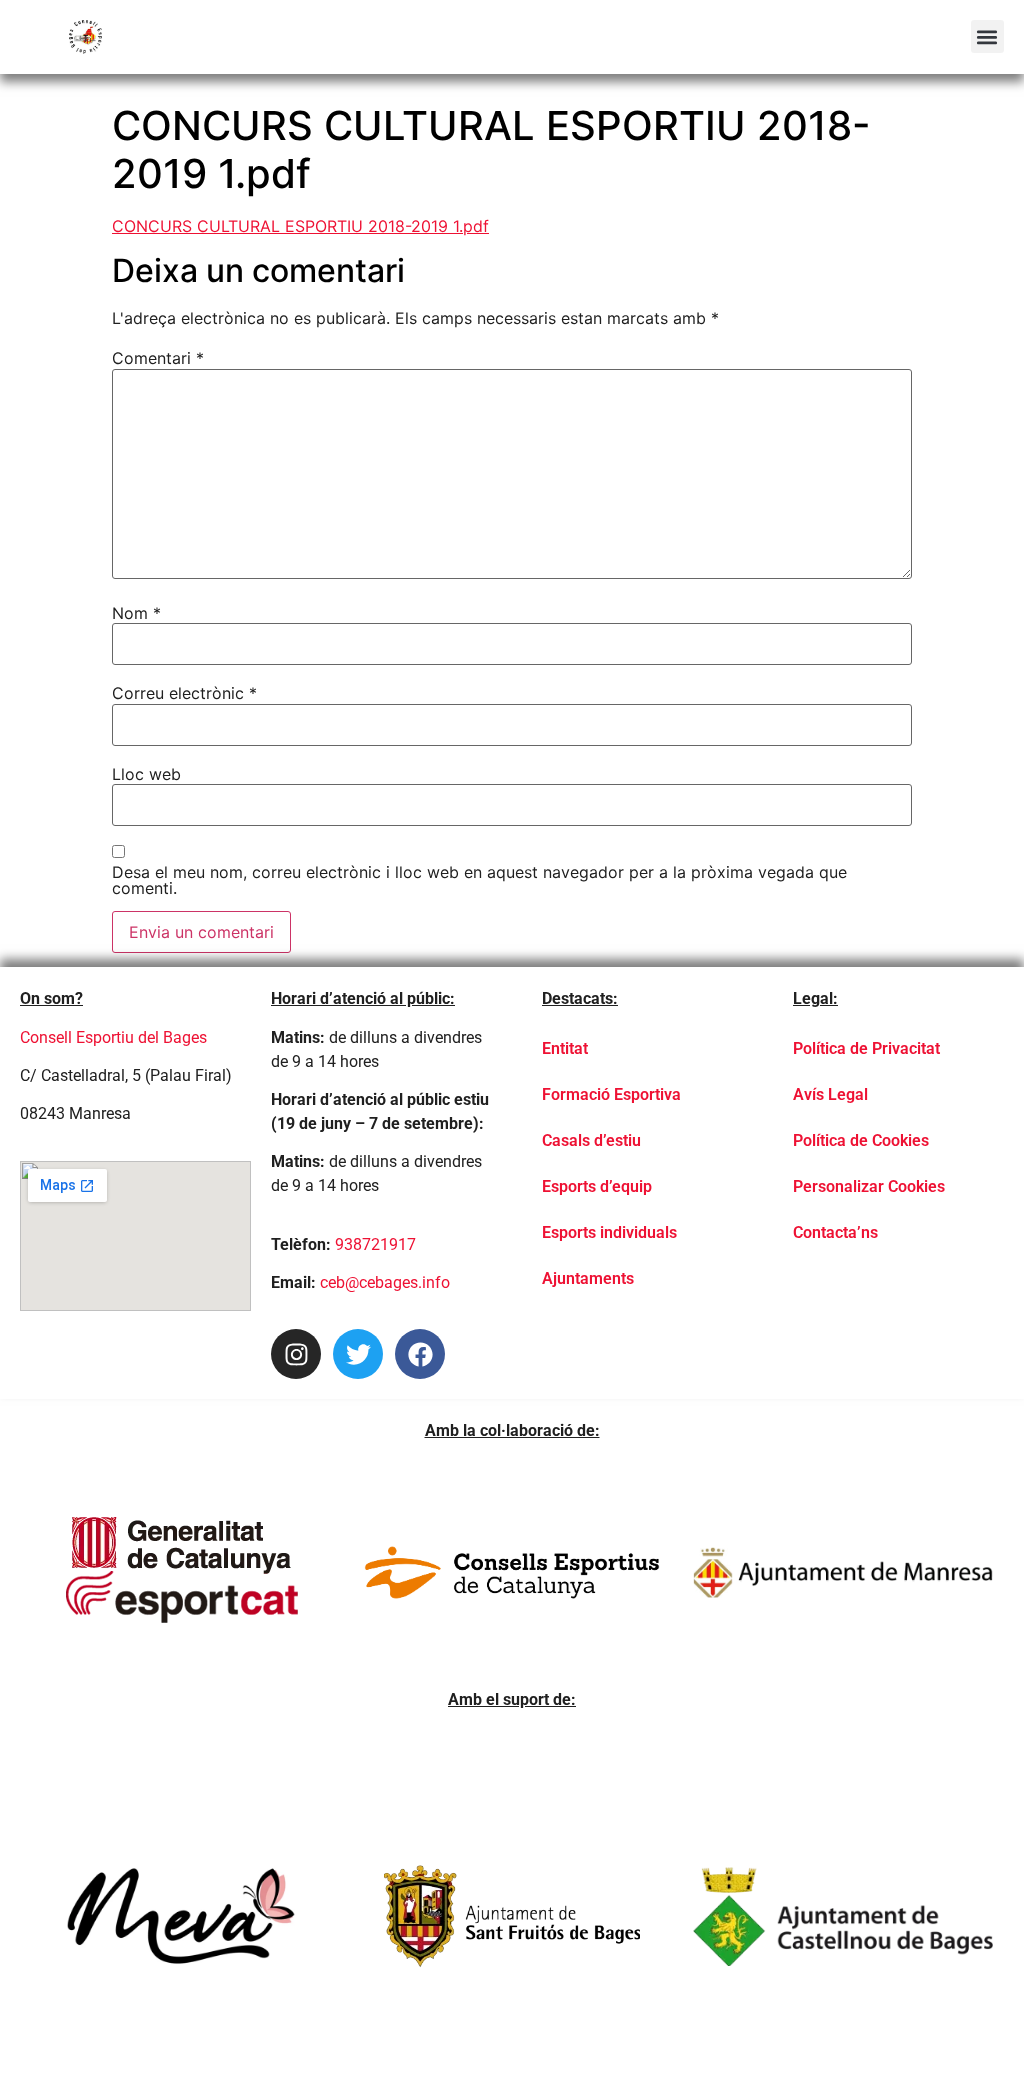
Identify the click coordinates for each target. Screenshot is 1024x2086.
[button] (987, 36)
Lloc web (146, 774)
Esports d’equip (597, 1186)
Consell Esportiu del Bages (113, 1037)
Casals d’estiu (591, 1140)
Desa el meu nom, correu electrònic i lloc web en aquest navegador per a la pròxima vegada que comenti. (479, 880)
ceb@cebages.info (385, 1282)
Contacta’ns (835, 1232)
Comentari (158, 358)
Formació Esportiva (611, 1094)
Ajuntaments (588, 1278)
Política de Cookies (861, 1140)
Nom (136, 613)
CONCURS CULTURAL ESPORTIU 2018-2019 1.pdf (300, 226)
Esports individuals (609, 1232)
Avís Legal (830, 1094)
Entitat (565, 1048)
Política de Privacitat (866, 1048)
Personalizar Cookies (869, 1186)
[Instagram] (296, 1354)
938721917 (375, 1244)
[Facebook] (420, 1354)
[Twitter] (358, 1354)
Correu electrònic (184, 693)
